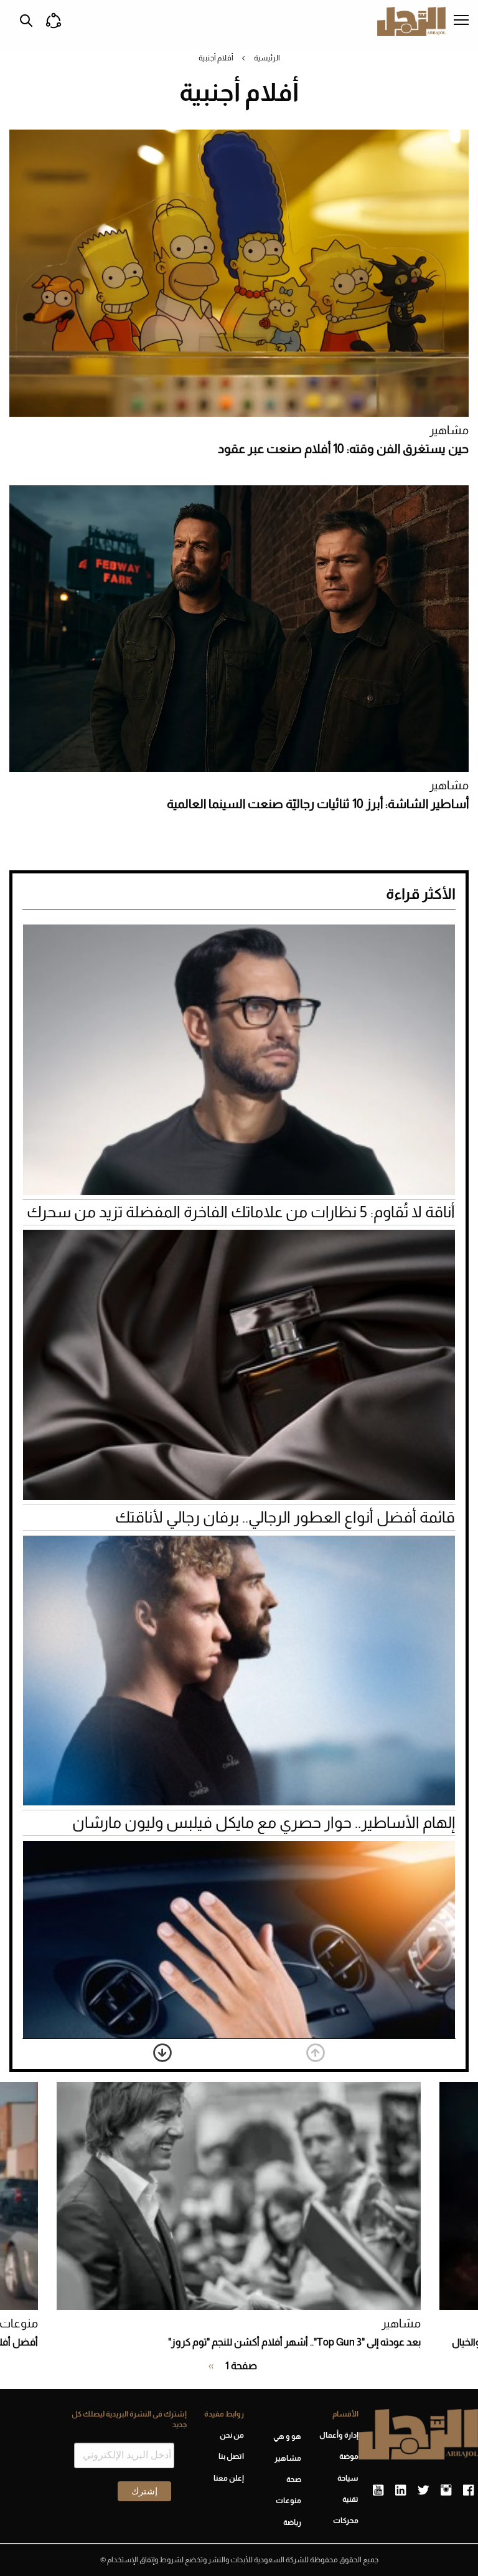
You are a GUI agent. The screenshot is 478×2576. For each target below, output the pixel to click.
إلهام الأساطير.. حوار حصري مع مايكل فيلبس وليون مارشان (264, 1822)
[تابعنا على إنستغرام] (446, 2491)
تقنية (350, 2499)
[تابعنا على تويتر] (423, 2491)
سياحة (348, 2478)
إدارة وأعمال (339, 2435)
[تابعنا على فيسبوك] (468, 2491)
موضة (349, 2456)
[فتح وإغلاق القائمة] (461, 21)
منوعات (288, 2501)
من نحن (232, 2435)
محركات (346, 2521)
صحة (294, 2479)
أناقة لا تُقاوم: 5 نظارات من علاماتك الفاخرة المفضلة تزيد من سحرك (241, 1212)
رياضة (292, 2522)
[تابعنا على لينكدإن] (401, 2491)
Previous (316, 2053)
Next (162, 2053)
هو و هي (287, 2436)
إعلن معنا (229, 2478)
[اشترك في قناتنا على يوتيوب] (378, 2491)
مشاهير (449, 430)
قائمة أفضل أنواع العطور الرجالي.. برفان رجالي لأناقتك (285, 1517)
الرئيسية (267, 58)
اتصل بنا (231, 2456)
